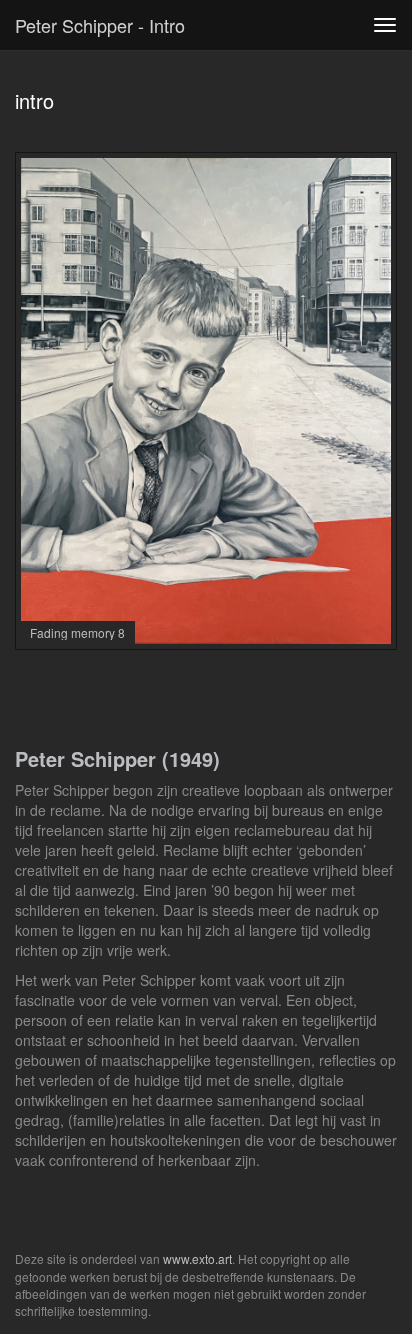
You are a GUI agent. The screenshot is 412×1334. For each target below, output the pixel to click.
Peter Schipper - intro (100, 25)
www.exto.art (197, 1258)
